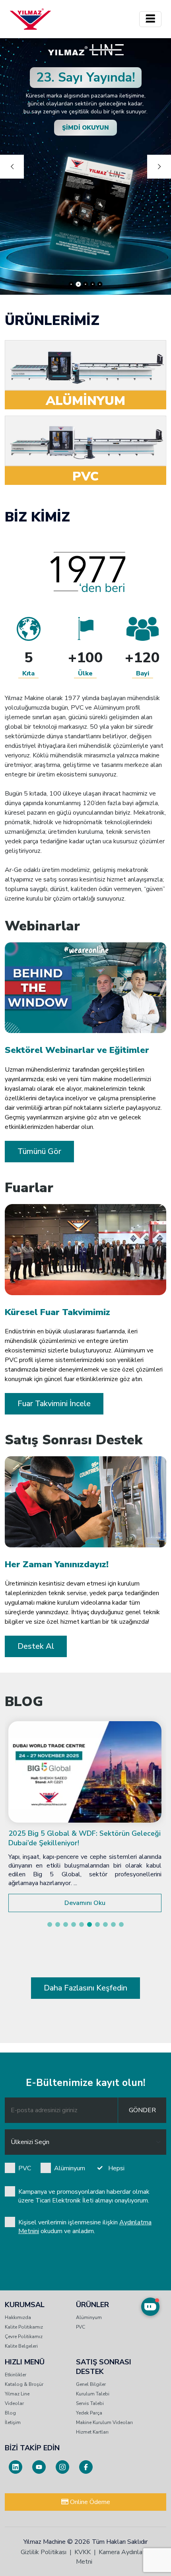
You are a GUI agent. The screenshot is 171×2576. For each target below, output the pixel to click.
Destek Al (36, 1646)
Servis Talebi (90, 2403)
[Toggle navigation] (150, 19)
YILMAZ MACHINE (30, 19)
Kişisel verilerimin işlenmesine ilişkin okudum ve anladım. (85, 2227)
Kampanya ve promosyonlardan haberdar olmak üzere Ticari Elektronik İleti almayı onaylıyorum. (84, 2196)
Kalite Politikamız (24, 2327)
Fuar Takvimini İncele (54, 1404)
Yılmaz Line (17, 2394)
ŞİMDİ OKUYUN (85, 128)
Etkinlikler (16, 2375)
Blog (10, 2413)
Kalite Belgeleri (21, 2346)
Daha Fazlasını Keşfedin (85, 1988)
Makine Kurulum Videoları (104, 2422)
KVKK (83, 2552)
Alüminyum (70, 2168)
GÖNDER (142, 2110)
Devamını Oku (85, 1903)
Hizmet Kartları (92, 2432)
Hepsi (116, 2168)
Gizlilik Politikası (44, 2552)
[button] (50, 1924)
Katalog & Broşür (24, 2384)
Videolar (14, 2403)
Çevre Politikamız (24, 2337)
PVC (25, 2168)
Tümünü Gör (39, 1151)
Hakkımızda (18, 2317)
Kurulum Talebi (93, 2394)
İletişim (13, 2422)
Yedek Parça (89, 2413)
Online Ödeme (89, 2502)
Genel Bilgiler (91, 2384)
